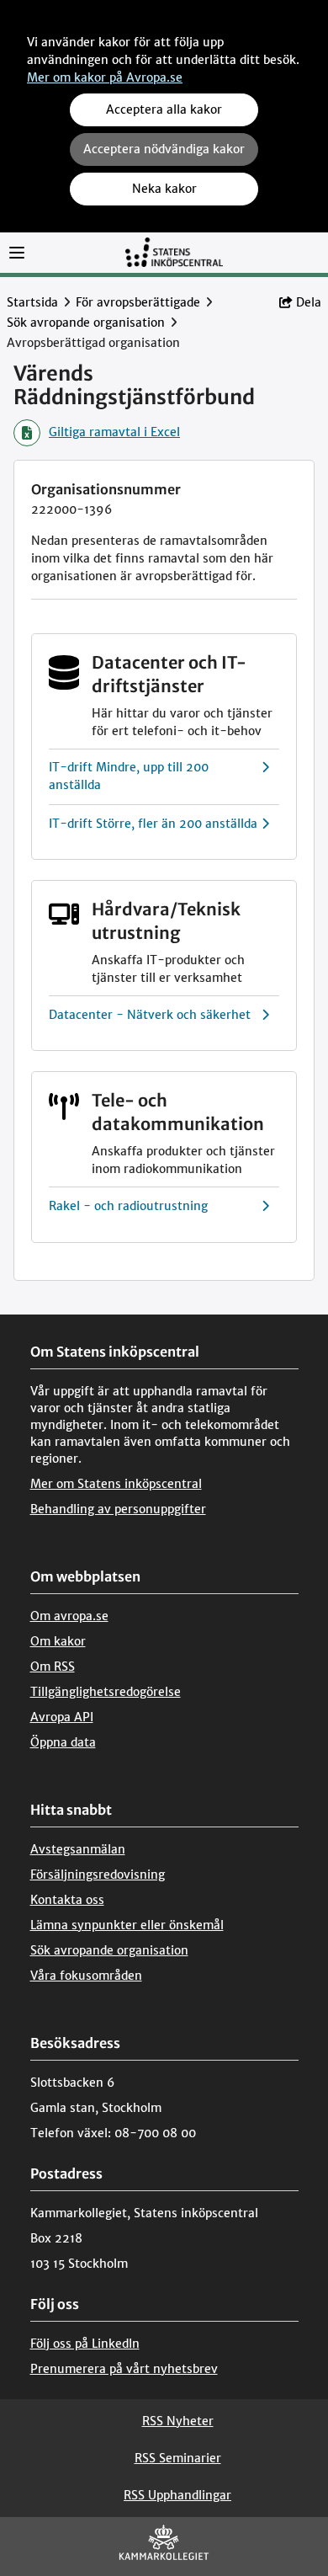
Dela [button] (309, 302)
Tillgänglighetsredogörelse (106, 1692)
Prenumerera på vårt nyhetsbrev (124, 2369)
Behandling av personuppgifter (118, 1509)
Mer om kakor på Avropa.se (105, 77)
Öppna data (63, 1742)
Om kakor (58, 1641)
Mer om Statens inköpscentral (116, 1484)
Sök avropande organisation (86, 323)
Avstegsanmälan (78, 1849)
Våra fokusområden (86, 1976)
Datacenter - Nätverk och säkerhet (150, 1015)
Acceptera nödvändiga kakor (164, 149)
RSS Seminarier (178, 2458)
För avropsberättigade (138, 302)
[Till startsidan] (174, 251)
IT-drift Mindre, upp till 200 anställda (129, 776)
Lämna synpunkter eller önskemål (127, 1925)
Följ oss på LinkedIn (85, 2344)
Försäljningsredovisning (98, 1875)
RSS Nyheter (178, 2421)
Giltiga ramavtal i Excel (114, 432)
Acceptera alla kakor (164, 109)
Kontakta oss (67, 1900)
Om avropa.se (69, 1616)
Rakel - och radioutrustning (128, 1206)
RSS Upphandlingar (177, 2495)
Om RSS (53, 1667)
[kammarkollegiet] (164, 2546)
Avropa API (62, 1717)
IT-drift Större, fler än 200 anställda (153, 824)
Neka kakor (164, 189)
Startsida (32, 302)
